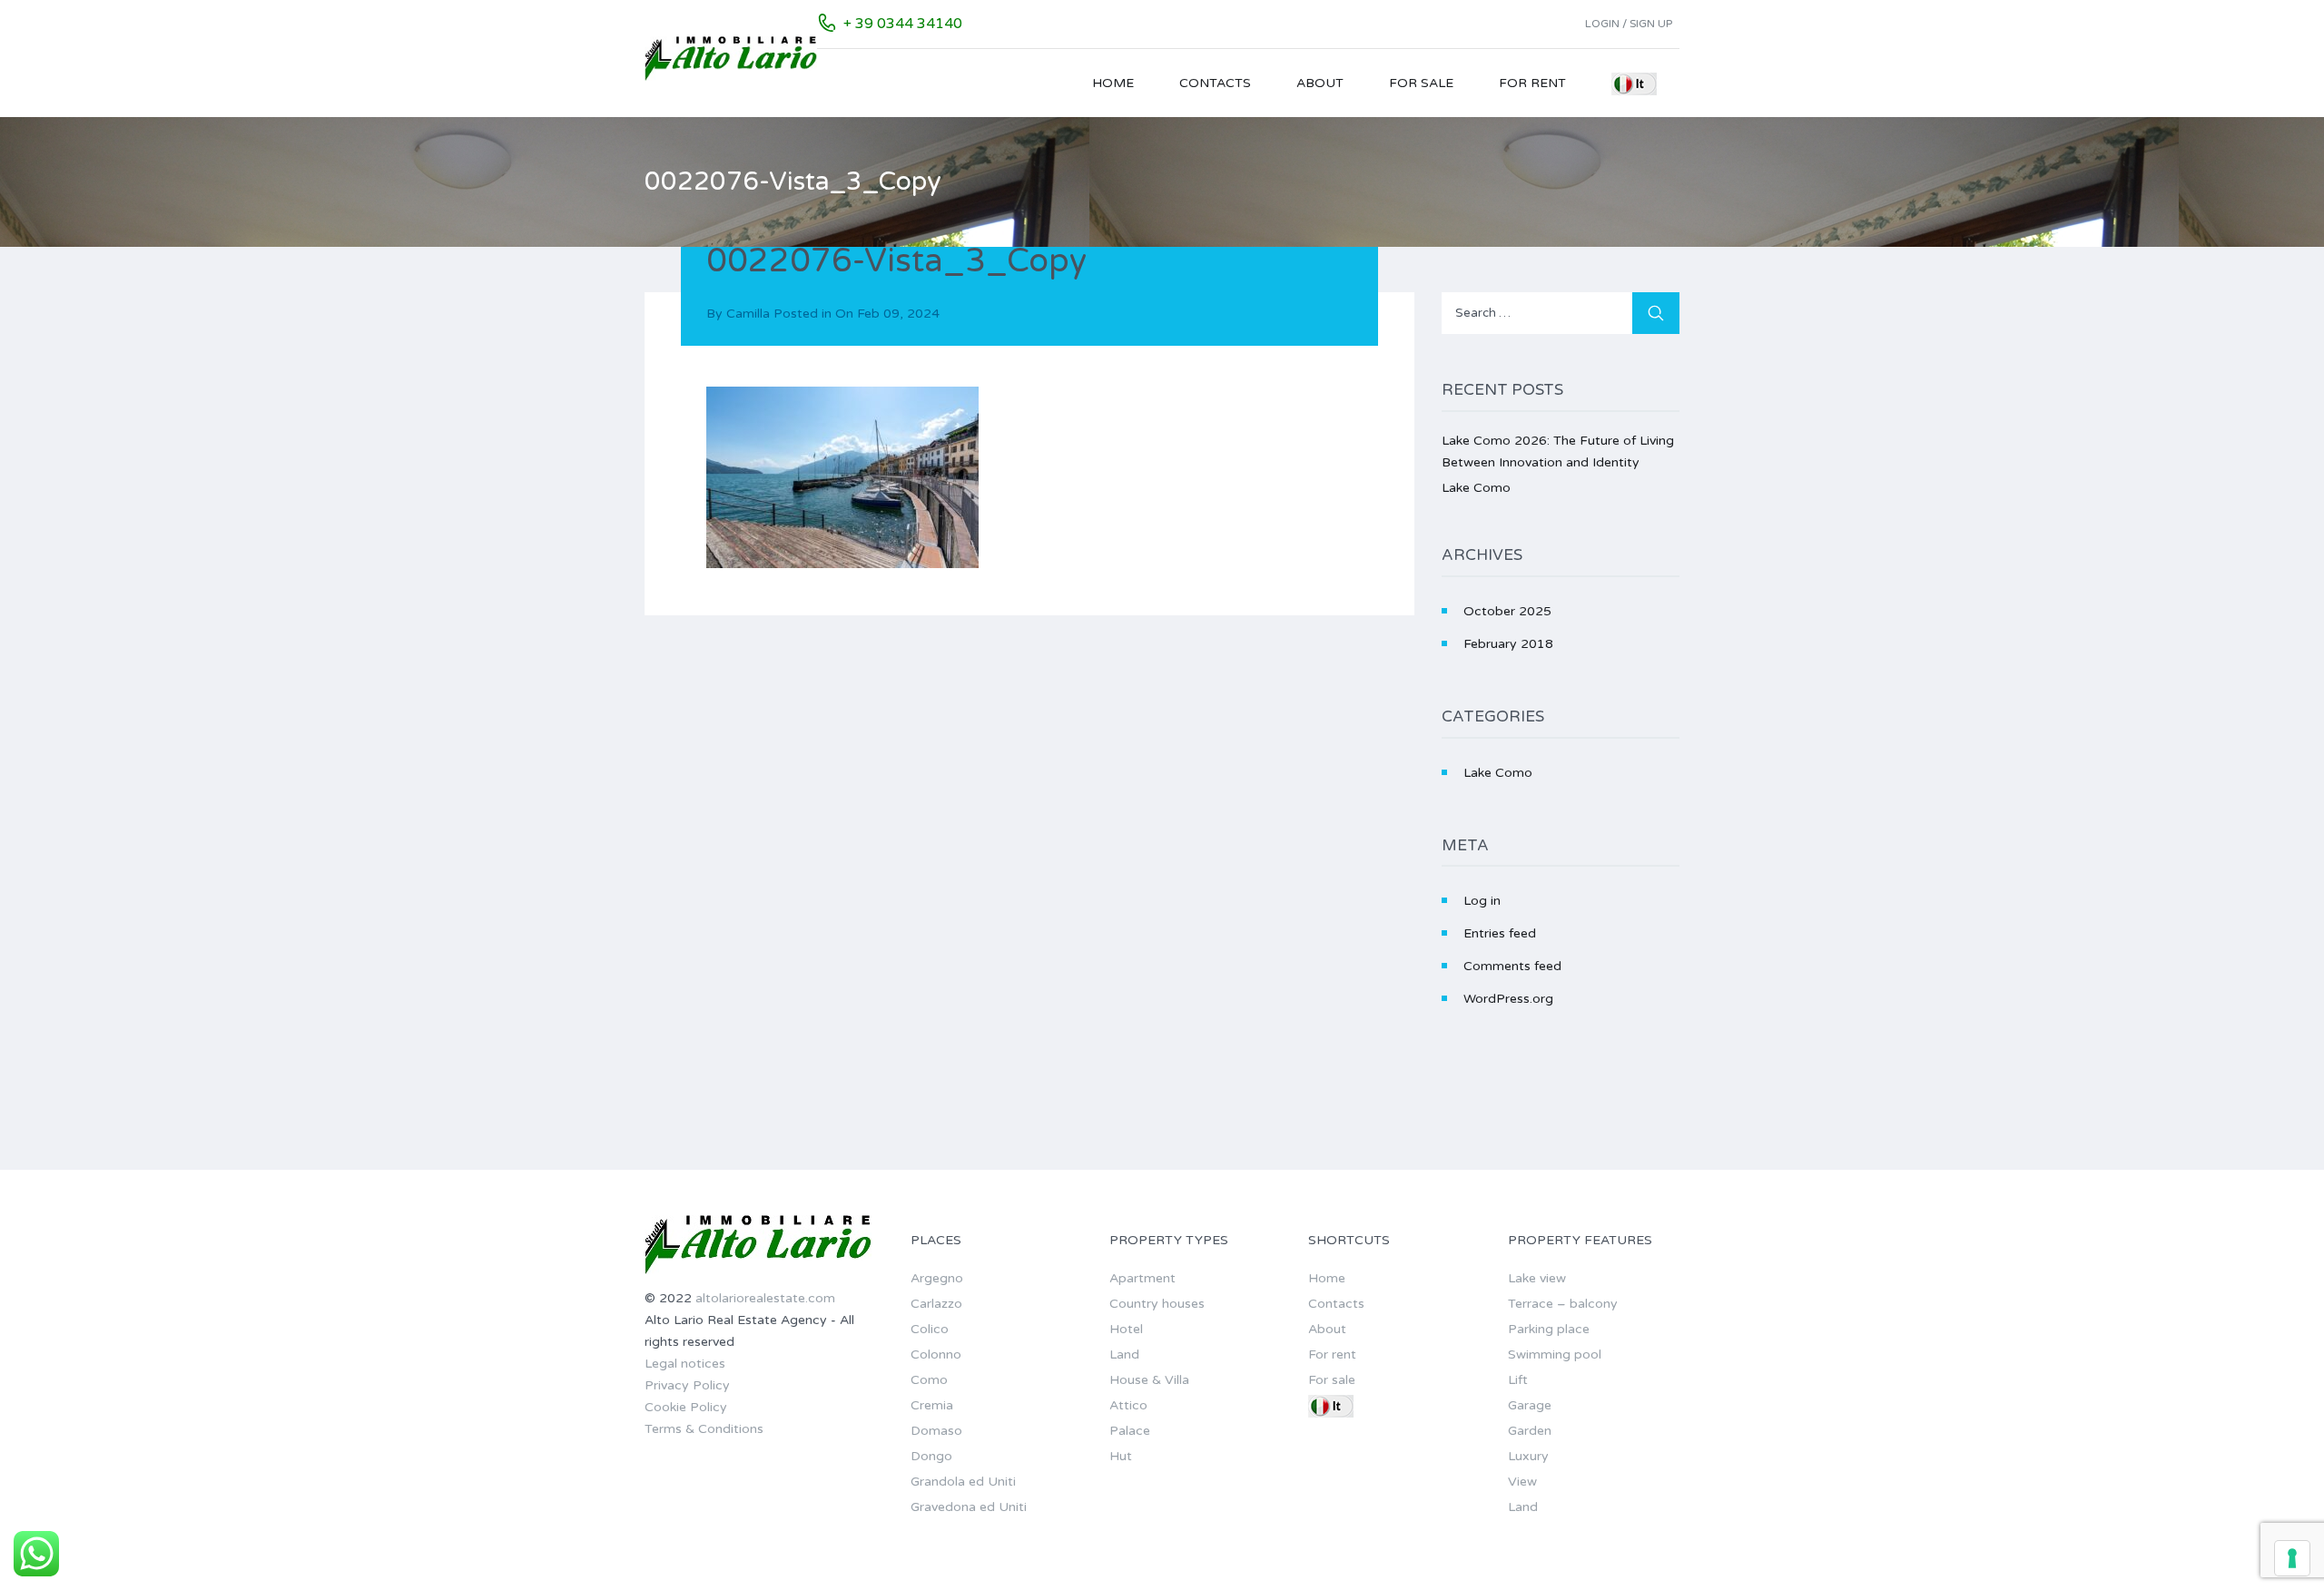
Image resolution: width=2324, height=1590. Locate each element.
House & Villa (1149, 1380)
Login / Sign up (1629, 24)
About (1320, 83)
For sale (1421, 83)
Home (1113, 83)
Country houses (1157, 1304)
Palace (1130, 1431)
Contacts (1215, 83)
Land (1124, 1354)
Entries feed (1500, 933)
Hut (1121, 1456)
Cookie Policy (686, 1407)
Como (929, 1380)
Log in (1482, 901)
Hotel (1126, 1329)
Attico (1128, 1405)
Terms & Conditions (704, 1429)
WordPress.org (1508, 999)
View (1522, 1482)
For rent (1532, 83)
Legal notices (685, 1364)
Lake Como (1476, 488)
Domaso (936, 1431)
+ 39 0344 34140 (903, 24)
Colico (930, 1329)
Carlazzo (936, 1304)
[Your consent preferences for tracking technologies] (2292, 1558)
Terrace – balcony (1563, 1304)
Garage (1530, 1405)
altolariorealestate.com (765, 1298)
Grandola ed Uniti (963, 1482)
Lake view (1537, 1278)
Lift (1518, 1380)
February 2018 (1508, 644)
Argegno (937, 1278)
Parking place (1549, 1329)
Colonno (936, 1354)
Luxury (1528, 1456)
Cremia (932, 1405)
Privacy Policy (687, 1385)
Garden (1530, 1431)
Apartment (1142, 1278)
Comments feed (1512, 966)
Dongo (931, 1456)
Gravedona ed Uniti (969, 1507)
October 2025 (1507, 611)
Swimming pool (1555, 1354)
